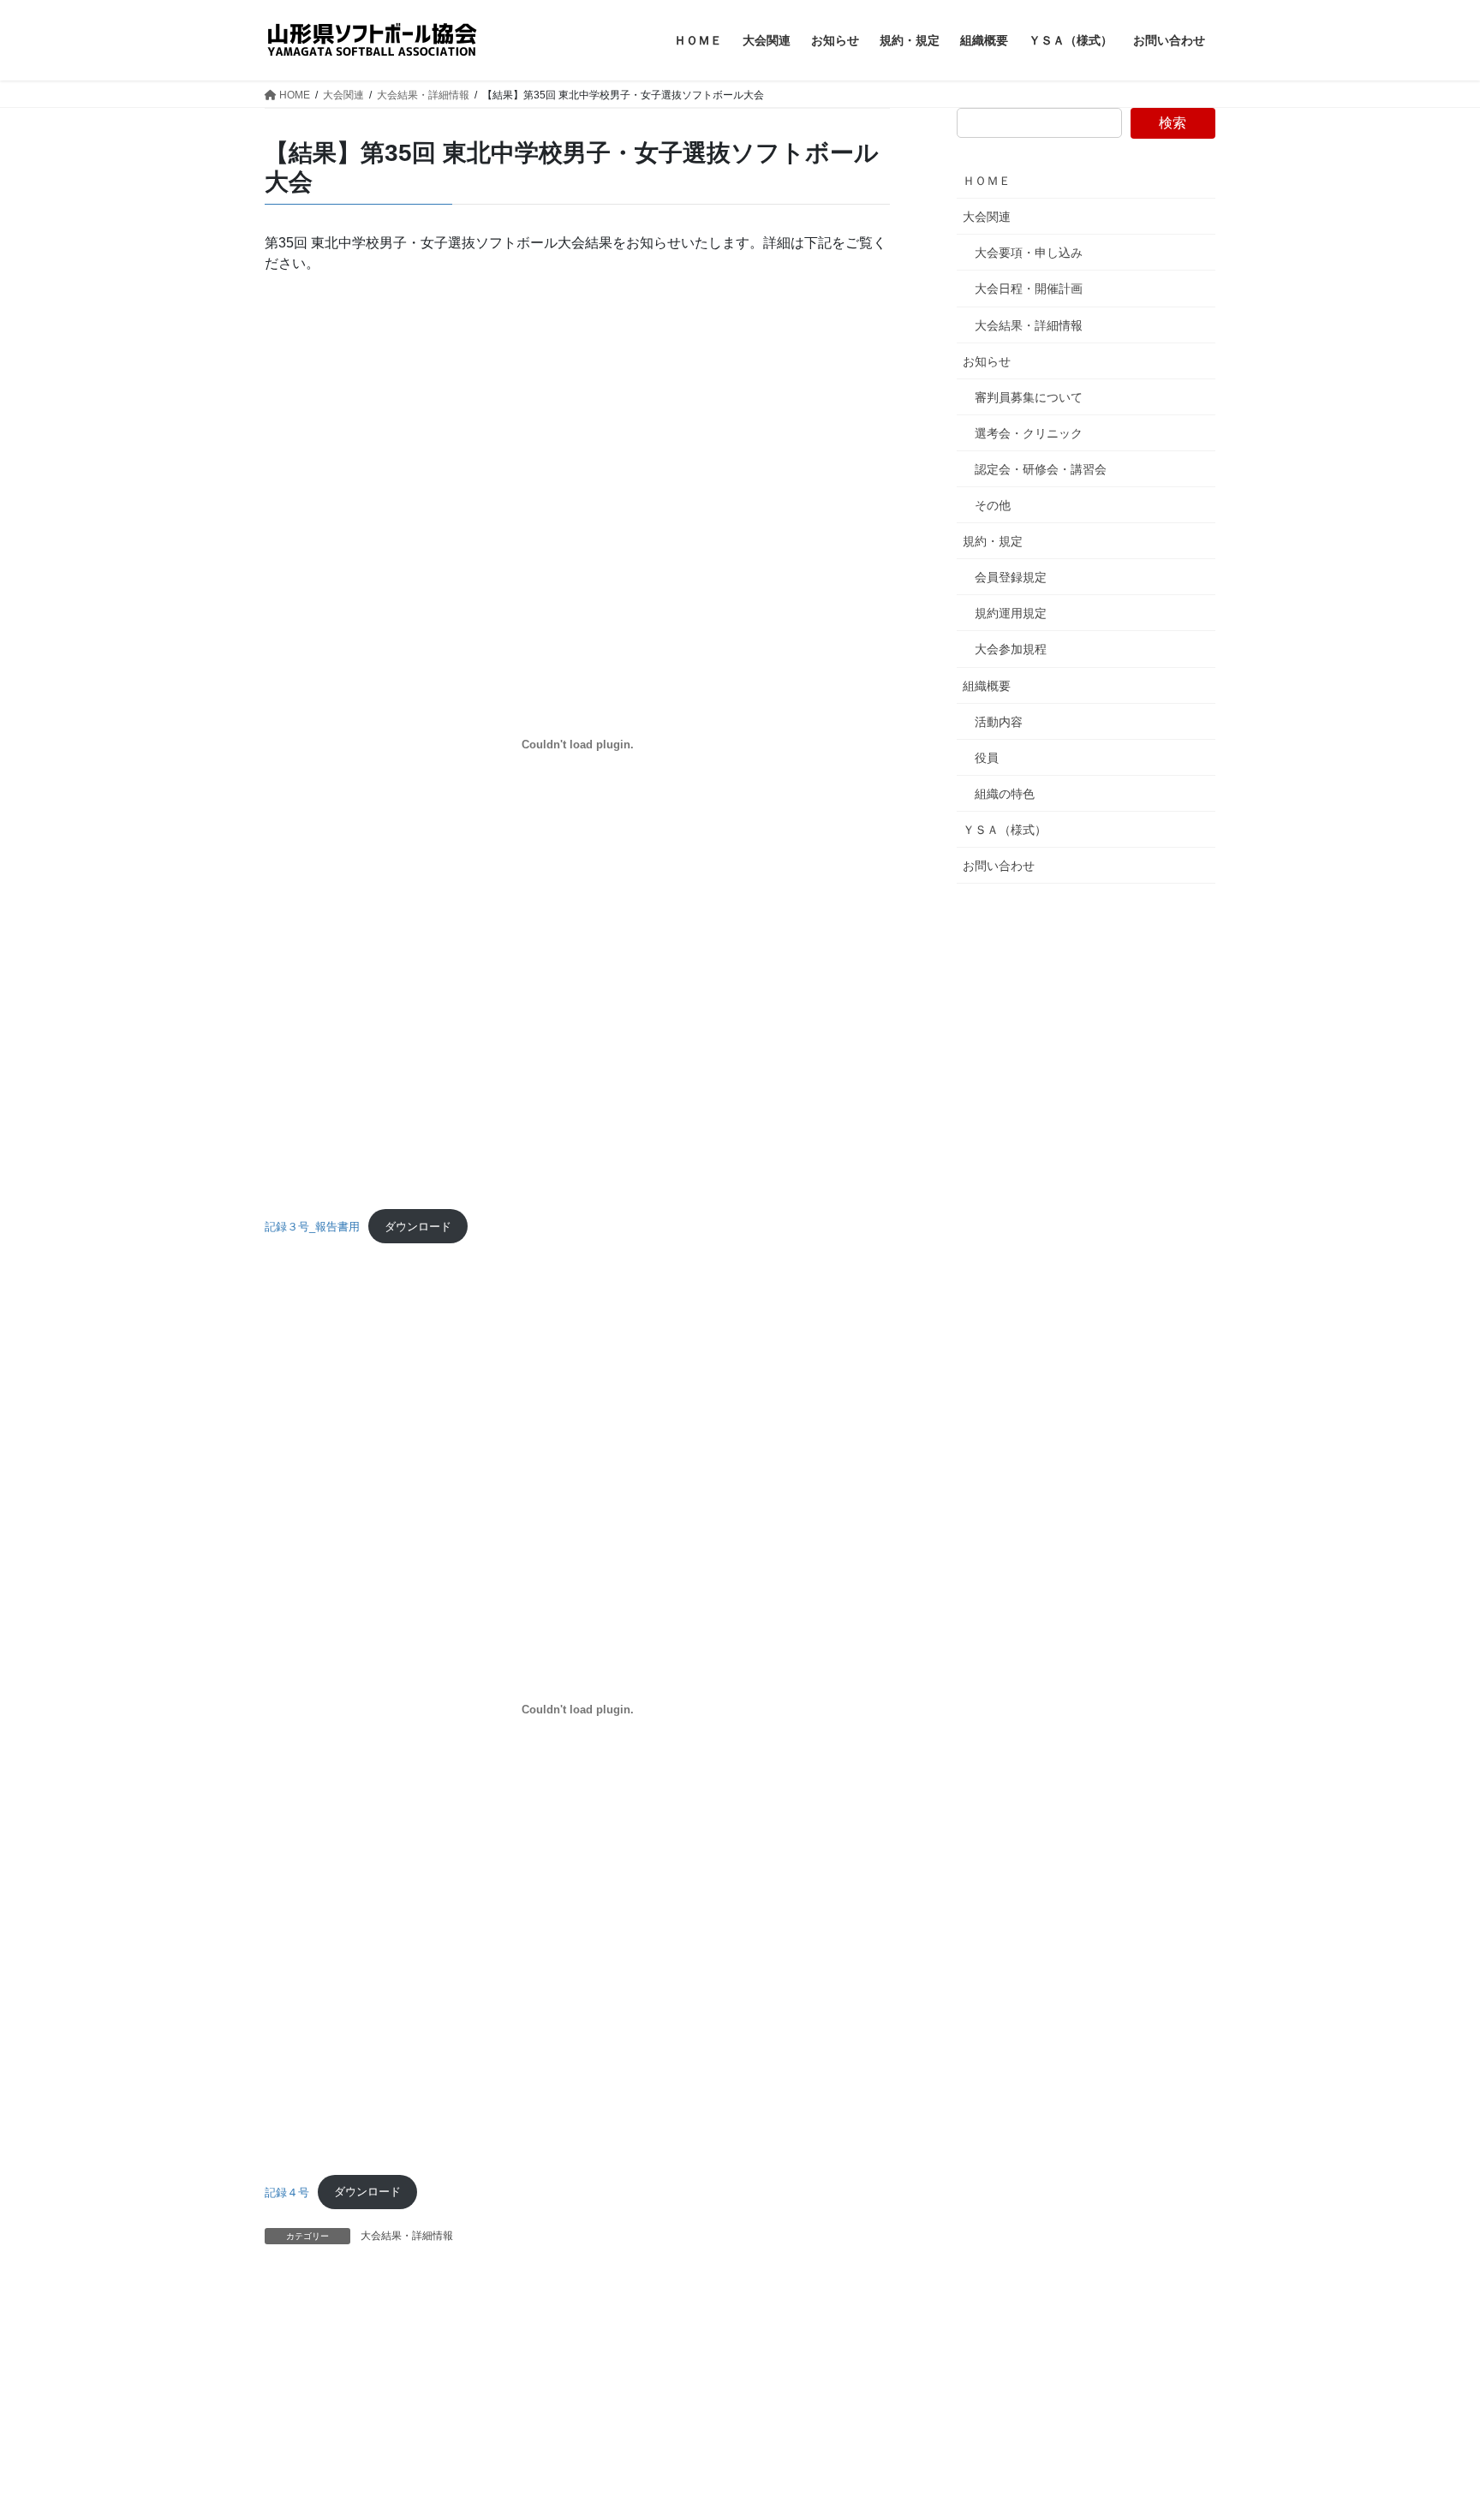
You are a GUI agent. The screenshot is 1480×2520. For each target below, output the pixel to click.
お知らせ (987, 361)
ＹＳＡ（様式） (1005, 830)
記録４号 (287, 2192)
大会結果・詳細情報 (407, 2236)
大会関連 (987, 217)
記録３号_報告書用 (312, 1227)
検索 (1173, 123)
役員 (987, 758)
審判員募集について (1029, 397)
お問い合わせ (999, 866)
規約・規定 (993, 541)
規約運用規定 (1011, 613)
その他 (993, 505)
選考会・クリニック (1029, 433)
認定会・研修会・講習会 (1041, 469)
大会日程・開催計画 (1029, 289)
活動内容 (999, 722)
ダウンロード (418, 1227)
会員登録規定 (1011, 577)
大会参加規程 (1011, 649)
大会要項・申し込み (1029, 253)
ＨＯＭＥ (987, 181)
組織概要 (987, 686)
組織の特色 (1005, 794)
